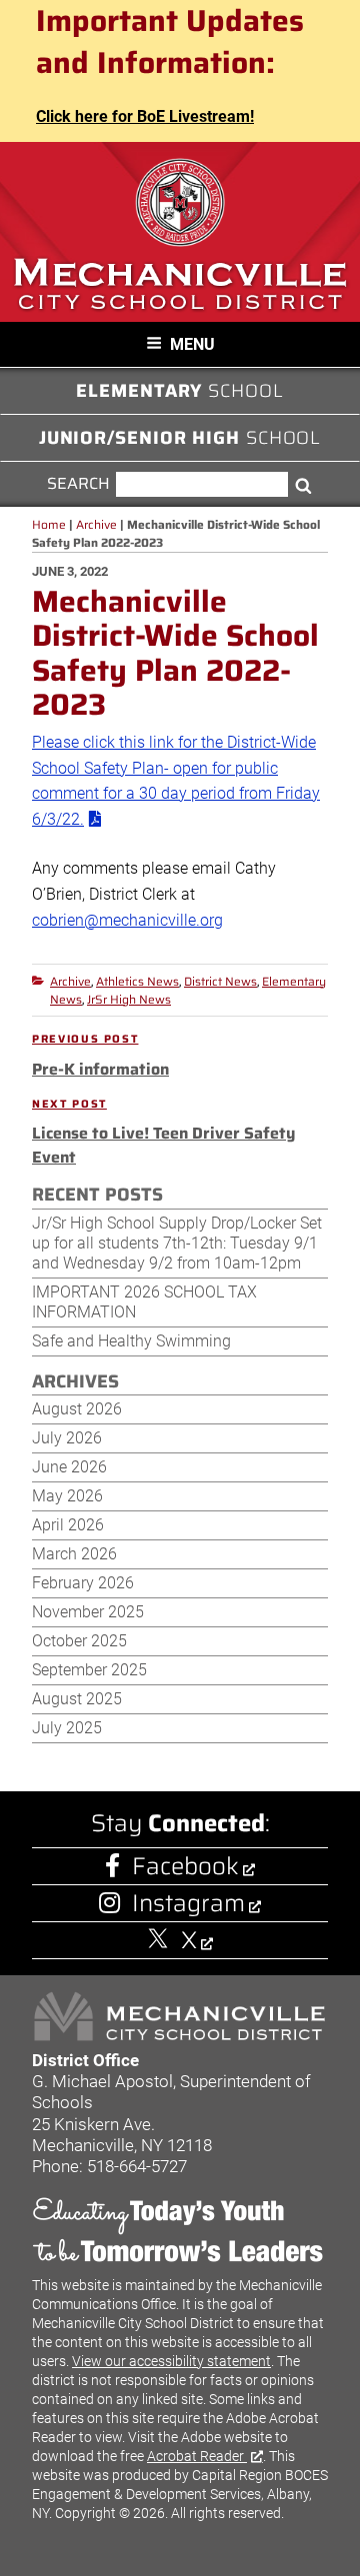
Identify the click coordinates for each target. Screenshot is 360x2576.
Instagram (188, 1903)
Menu (192, 344)
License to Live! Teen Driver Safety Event (163, 1145)
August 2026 (77, 1409)
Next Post (69, 1105)
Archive (70, 981)
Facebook (185, 1866)
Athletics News (137, 981)
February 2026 (83, 1583)
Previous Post (85, 1040)
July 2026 (67, 1438)
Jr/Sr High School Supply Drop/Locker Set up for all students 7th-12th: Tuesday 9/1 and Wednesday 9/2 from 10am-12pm (177, 1243)
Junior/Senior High (180, 438)
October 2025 (79, 1641)
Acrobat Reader (197, 2456)
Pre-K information (100, 1069)
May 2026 (67, 1496)
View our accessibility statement (171, 2361)
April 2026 (68, 1525)
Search (79, 484)
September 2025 (89, 1670)
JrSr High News (129, 999)
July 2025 (67, 1728)
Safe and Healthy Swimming (131, 1341)
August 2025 (77, 1699)
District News (220, 981)
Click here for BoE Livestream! (145, 116)
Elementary (179, 391)
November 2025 (88, 1612)
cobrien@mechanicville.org (127, 920)
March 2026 (74, 1554)
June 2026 (69, 1467)
